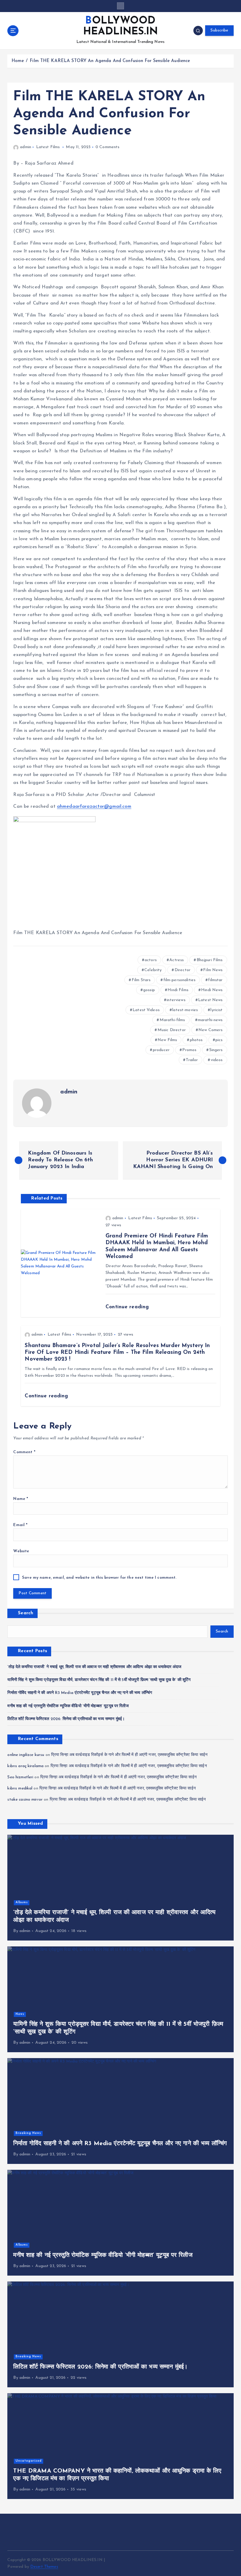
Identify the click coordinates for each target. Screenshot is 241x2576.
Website (21, 1551)
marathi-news (210, 1020)
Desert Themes (44, 2567)
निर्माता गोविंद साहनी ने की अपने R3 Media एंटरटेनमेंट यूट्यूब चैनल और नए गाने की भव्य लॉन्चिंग (80, 1693)
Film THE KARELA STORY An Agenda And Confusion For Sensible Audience (110, 61)
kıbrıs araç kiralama (25, 1766)
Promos (189, 1050)
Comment (24, 1452)
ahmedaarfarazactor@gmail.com (94, 807)
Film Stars (141, 980)
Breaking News (28, 2133)
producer (161, 1050)
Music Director (172, 1030)
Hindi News (212, 990)
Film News (213, 970)
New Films (167, 1040)
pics (219, 1040)
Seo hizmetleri (20, 1777)
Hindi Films (178, 990)
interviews (176, 1000)
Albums (22, 1902)
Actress (176, 960)
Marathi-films (172, 1020)
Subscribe (219, 30)
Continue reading (127, 1307)
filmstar (215, 980)
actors (151, 960)
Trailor (192, 1060)
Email (20, 1525)
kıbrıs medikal (20, 1788)
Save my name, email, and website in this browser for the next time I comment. (99, 1578)
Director (183, 970)
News (20, 2014)
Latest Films (48, 147)
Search (26, 1613)
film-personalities (179, 980)
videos (217, 1060)
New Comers (210, 1030)
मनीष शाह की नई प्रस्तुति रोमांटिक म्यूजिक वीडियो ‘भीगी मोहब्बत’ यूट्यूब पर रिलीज (68, 1706)
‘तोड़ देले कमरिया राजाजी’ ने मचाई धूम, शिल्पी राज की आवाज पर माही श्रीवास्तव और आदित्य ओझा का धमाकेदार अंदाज (94, 1667)
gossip (149, 990)
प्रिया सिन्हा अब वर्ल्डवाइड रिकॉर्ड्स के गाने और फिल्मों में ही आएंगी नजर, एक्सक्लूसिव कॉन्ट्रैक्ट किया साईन (129, 1755)
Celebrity (153, 970)
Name (21, 1499)
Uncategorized (29, 2461)
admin (25, 147)
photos (196, 1040)
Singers (216, 1050)
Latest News (210, 1000)
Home (18, 61)
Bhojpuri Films (210, 960)
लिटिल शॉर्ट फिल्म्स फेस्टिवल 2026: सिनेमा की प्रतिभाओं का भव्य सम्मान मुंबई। (66, 1719)
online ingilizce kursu (26, 1755)
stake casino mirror (25, 1800)
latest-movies (185, 1010)
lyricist (216, 1010)
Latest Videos (146, 1010)
